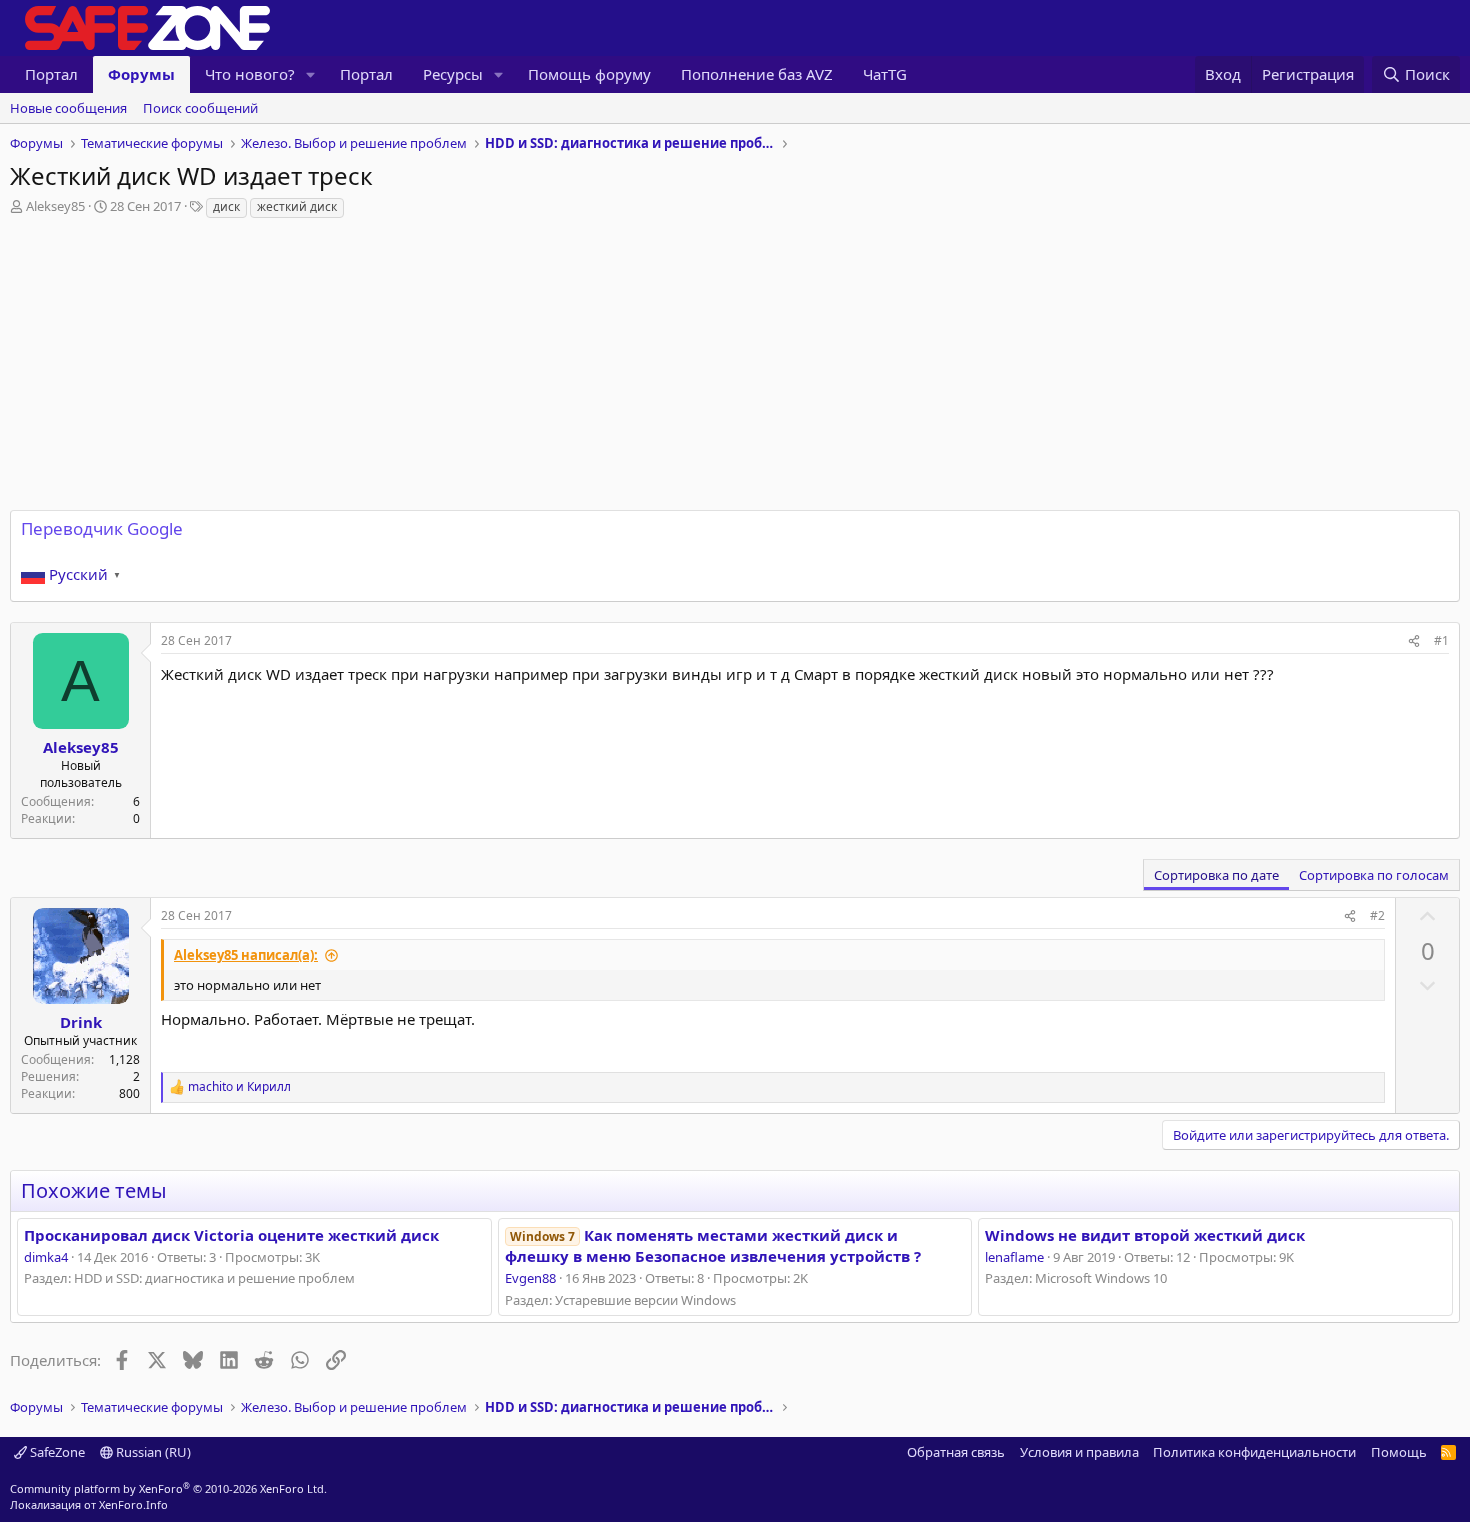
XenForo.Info (133, 1504)
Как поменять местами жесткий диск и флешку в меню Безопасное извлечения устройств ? (713, 1245)
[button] (311, 74)
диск (226, 206)
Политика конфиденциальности (1254, 1452)
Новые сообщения (68, 108)
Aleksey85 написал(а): (246, 955)
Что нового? (250, 74)
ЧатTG (885, 74)
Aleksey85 (55, 206)
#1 (1441, 640)
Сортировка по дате (1216, 875)
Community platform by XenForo (168, 1488)
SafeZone (56, 1452)
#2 (1377, 915)
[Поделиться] (1414, 641)
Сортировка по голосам (1374, 875)
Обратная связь (956, 1452)
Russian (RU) (152, 1452)
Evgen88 (530, 1278)
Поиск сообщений (200, 108)
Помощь (1399, 1452)
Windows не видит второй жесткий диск (1145, 1235)
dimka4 (46, 1257)
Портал (51, 74)
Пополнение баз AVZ (757, 74)
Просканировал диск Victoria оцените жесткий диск (231, 1235)
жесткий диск (297, 206)
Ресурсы (453, 74)
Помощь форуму (589, 74)
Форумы (141, 74)
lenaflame (1014, 1257)
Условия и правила (1079, 1452)
